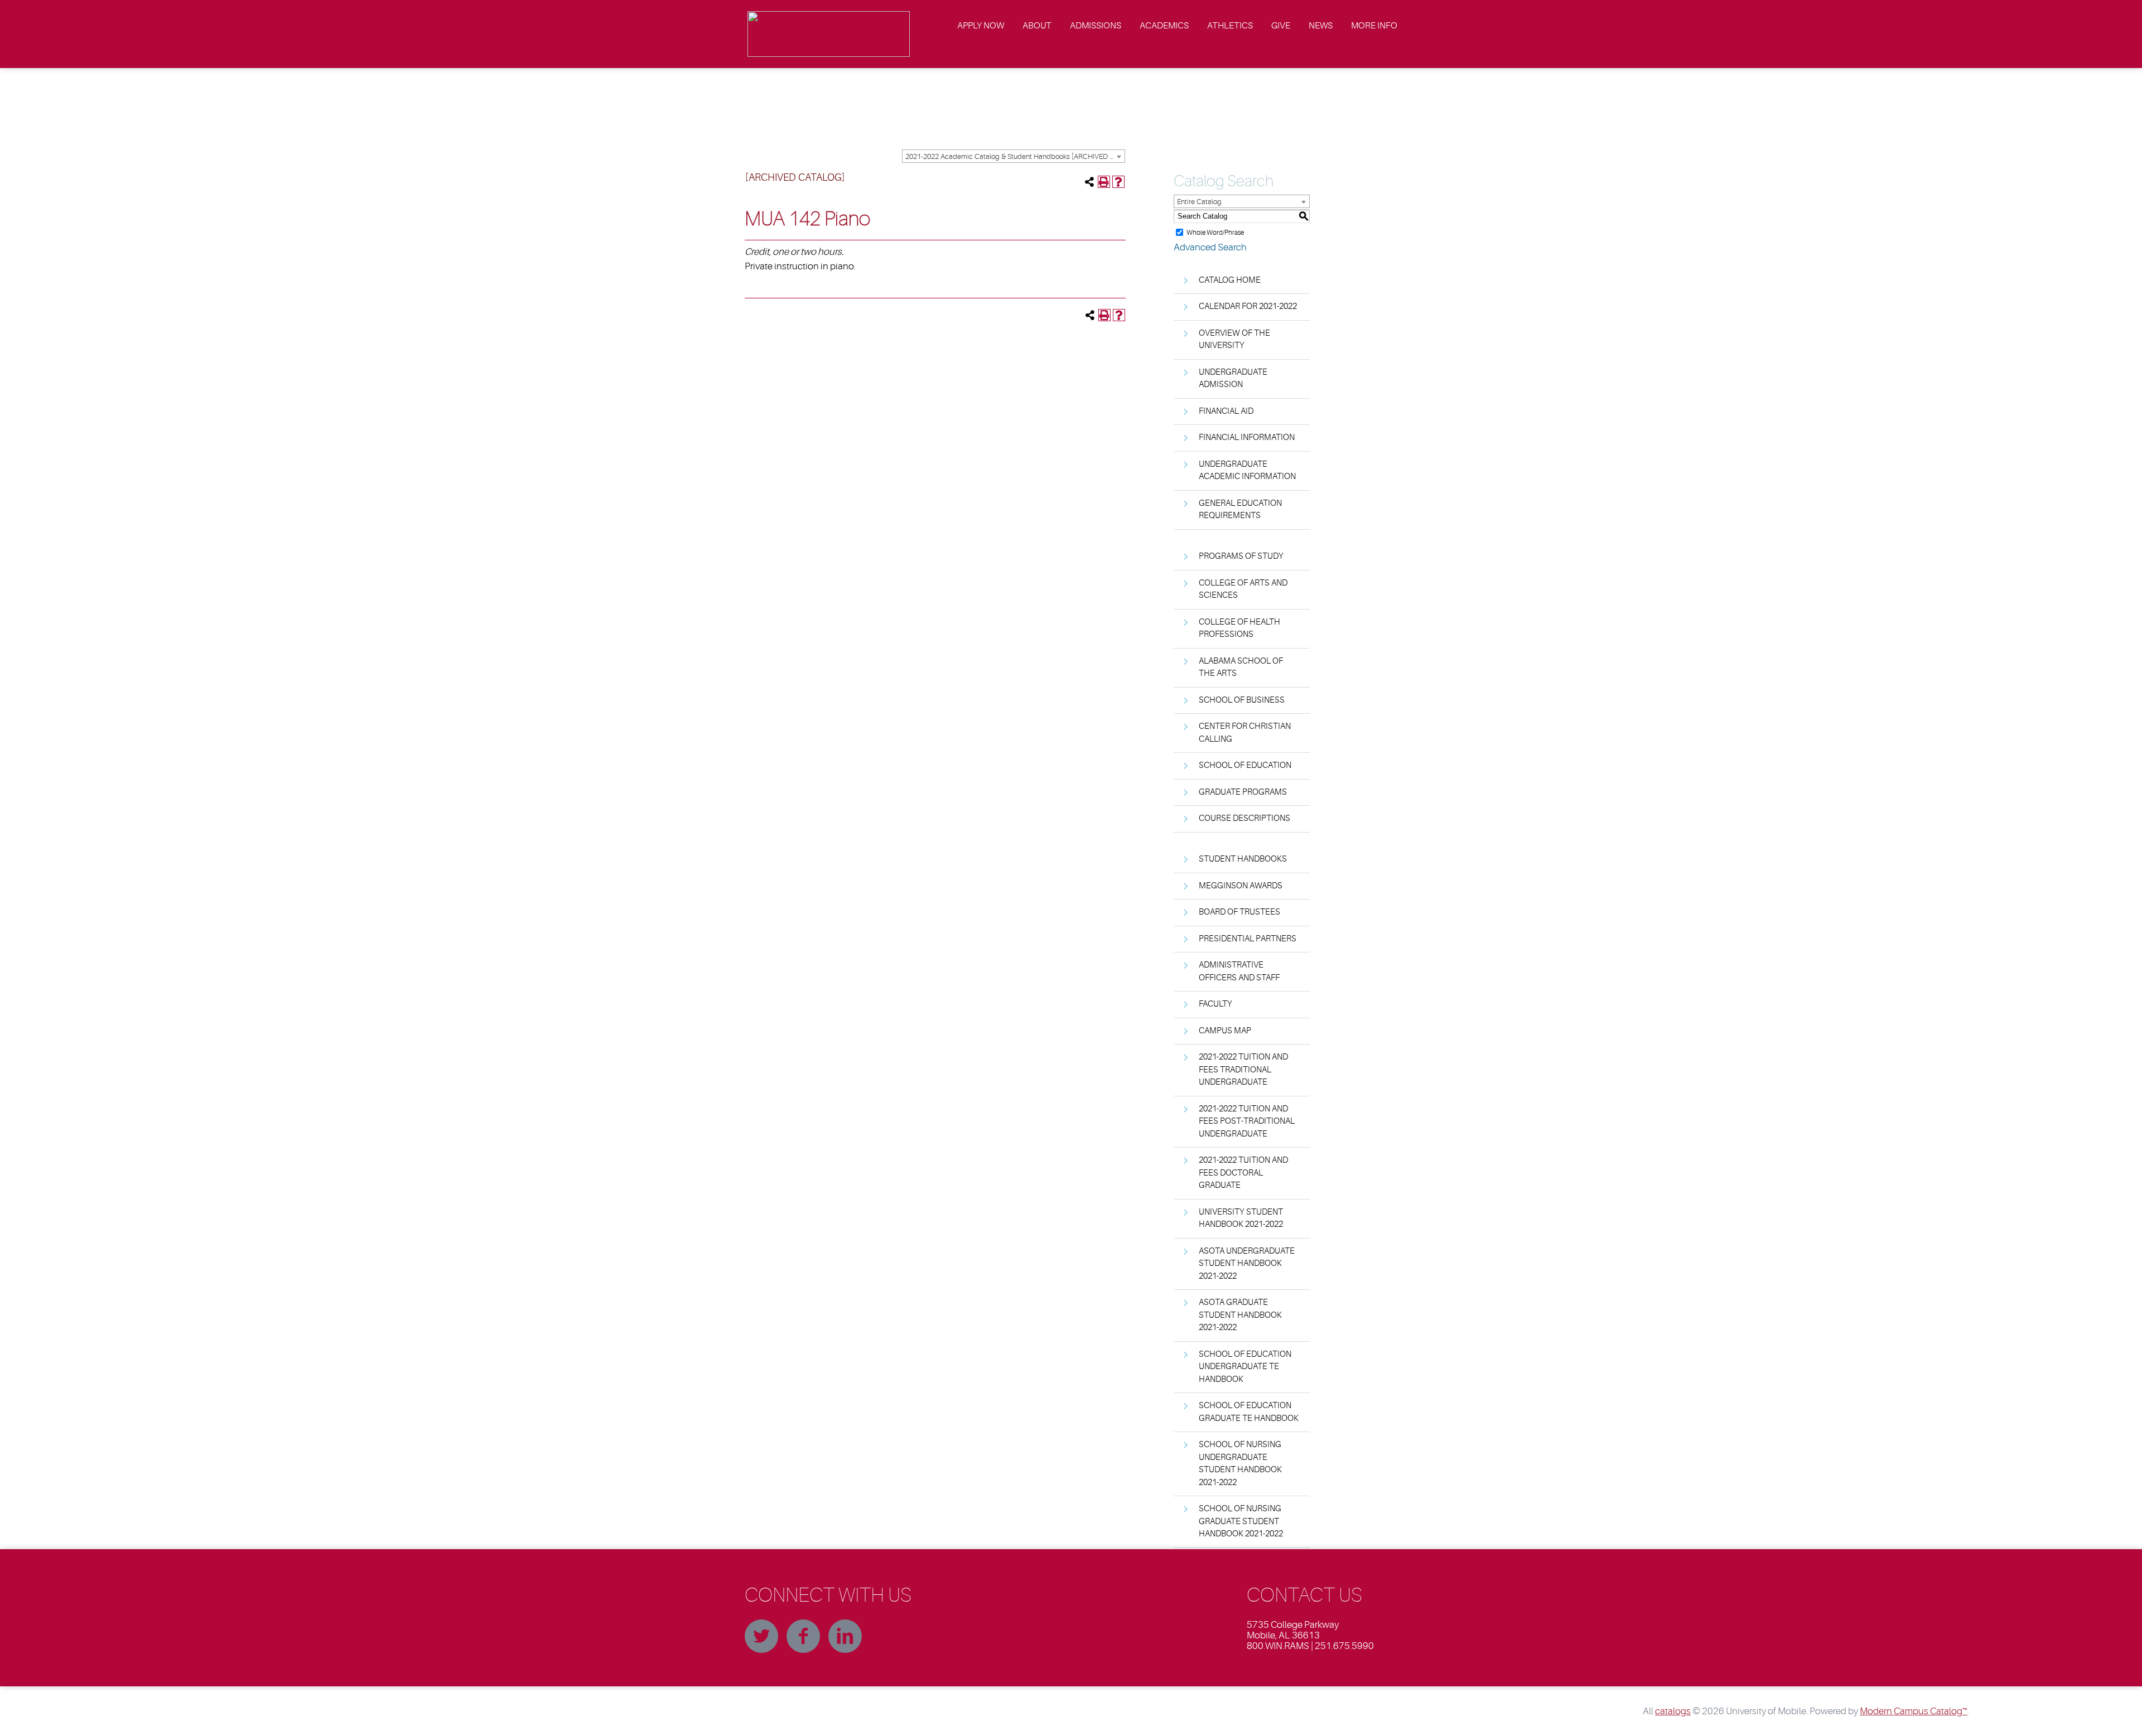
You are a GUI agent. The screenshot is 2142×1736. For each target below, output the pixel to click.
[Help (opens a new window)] (1118, 182)
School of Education (1245, 765)
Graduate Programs (1243, 792)
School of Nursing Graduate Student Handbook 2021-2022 (1241, 1521)
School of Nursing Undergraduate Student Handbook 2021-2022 (1240, 1464)
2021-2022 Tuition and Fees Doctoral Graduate (1243, 1173)
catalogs (1673, 1711)
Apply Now (981, 26)
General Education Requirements (1240, 510)
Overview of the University (1234, 340)
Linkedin (845, 1636)
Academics (1164, 26)
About (1037, 26)
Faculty (1215, 1004)
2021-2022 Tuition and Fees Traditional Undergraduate (1243, 1070)
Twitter (761, 1636)
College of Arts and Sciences (1243, 589)
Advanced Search (1210, 247)
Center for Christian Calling (1245, 733)
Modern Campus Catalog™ (1914, 1711)
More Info (1374, 26)
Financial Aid (1226, 411)
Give (1281, 26)
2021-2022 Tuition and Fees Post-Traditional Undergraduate (1247, 1121)
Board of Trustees (1239, 912)
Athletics (1230, 26)
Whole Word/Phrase (1215, 232)
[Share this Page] (1089, 182)
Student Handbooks (1243, 859)
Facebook (803, 1636)
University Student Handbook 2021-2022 (1241, 1218)
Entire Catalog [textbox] (1199, 202)
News (1321, 26)
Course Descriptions (1244, 818)
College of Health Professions (1239, 628)
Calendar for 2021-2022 (1248, 306)
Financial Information (1247, 437)
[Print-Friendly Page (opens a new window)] (1104, 182)
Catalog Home (1230, 280)
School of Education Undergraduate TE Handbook (1245, 1367)
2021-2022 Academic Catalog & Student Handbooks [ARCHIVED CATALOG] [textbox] (1015, 156)
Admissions (1096, 26)
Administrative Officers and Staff (1239, 971)
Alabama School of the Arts (1241, 668)
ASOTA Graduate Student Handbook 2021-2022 (1240, 1315)
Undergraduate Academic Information (1247, 471)
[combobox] (1014, 156)
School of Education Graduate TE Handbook (1249, 1412)
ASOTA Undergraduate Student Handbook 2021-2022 (1247, 1264)
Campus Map (1225, 1031)
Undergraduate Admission (1233, 379)
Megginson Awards (1241, 886)
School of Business (1242, 700)
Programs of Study (1241, 556)
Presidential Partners (1248, 939)
